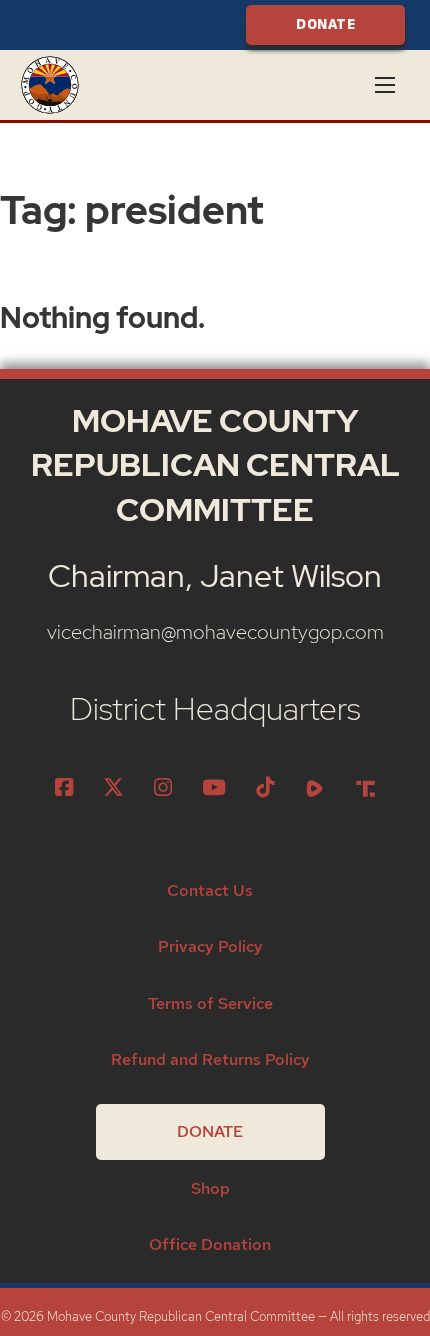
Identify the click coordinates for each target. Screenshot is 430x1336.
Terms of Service (210, 1003)
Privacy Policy (210, 946)
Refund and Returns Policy (210, 1059)
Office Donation (210, 1244)
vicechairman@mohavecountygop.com (215, 631)
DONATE (325, 24)
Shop (210, 1188)
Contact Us (210, 890)
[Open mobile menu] (385, 85)
